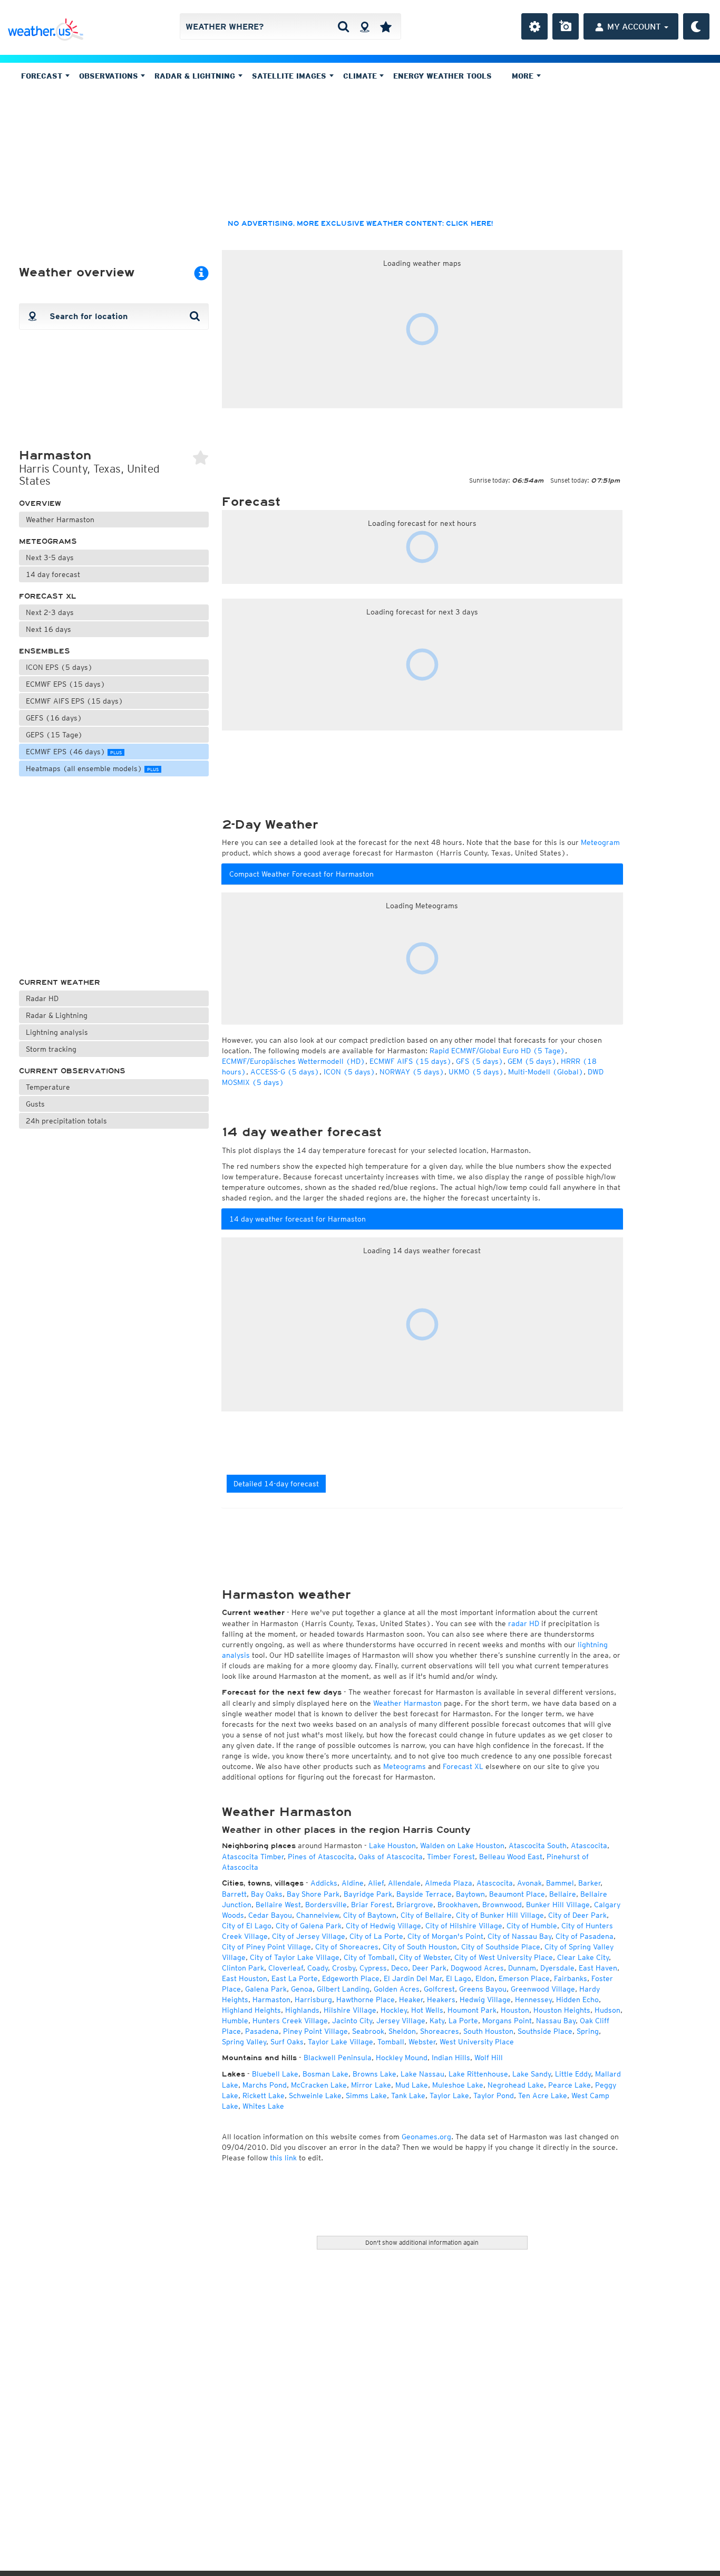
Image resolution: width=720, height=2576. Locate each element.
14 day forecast (53, 574)
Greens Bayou (483, 1989)
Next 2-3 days (50, 612)
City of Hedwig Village (383, 1926)
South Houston (488, 2031)
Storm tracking (51, 1049)
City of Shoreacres (347, 1947)
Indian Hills (451, 2058)
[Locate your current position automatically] (364, 26)
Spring (588, 2031)
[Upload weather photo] (566, 26)
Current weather (60, 982)
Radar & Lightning (57, 1015)
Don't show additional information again (422, 2242)
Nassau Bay (556, 2021)
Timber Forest (451, 1857)
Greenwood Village (543, 1989)
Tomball (391, 2042)
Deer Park (429, 1968)
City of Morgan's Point (445, 1936)
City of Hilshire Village (464, 1926)
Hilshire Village (350, 2010)
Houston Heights (562, 2010)
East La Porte (295, 1978)
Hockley (394, 2010)
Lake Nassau (422, 2074)
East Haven (598, 1968)
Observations (110, 76)
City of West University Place (504, 1957)
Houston (515, 2010)
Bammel (560, 1883)
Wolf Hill (489, 2058)
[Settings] (534, 26)
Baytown (470, 1894)
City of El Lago (247, 1926)
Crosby (344, 1968)
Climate (361, 76)
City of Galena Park (309, 1926)
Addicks (324, 1883)
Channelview (318, 1915)
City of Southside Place (501, 1947)
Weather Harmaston (60, 520)
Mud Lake (412, 2085)
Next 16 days (48, 629)
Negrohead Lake (516, 2085)
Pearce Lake (570, 2085)
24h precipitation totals (66, 1121)
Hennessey (533, 2000)
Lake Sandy (532, 2074)
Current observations (72, 1071)
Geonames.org (426, 2137)
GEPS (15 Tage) (54, 735)
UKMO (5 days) (476, 1072)
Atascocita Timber (253, 1857)
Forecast (43, 76)
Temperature (48, 1087)
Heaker (411, 2000)
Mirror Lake (371, 2085)
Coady (318, 1968)
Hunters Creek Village (290, 2021)
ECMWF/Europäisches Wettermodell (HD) (294, 1061)
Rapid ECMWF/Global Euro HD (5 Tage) (497, 1051)
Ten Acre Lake (543, 2096)
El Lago (459, 1978)
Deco (400, 1968)
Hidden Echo (577, 2000)
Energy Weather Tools (442, 76)
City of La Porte (376, 1936)
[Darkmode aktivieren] (696, 26)
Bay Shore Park (313, 1894)
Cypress (373, 1968)
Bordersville (326, 1905)
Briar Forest (372, 1905)
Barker (589, 1883)
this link (283, 2158)
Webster (422, 2042)
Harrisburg (313, 2000)
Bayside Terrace (424, 1894)
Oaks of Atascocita (391, 1857)
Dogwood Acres (477, 1968)
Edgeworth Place (351, 1978)
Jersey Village (401, 2021)
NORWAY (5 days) (412, 1072)
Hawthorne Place (366, 2000)
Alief (376, 1883)
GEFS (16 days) (54, 718)
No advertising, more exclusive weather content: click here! (360, 224)
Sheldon (402, 2031)
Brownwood (502, 1905)
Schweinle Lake (315, 2096)
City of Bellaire (426, 1915)
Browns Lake (374, 2074)
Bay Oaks (267, 1894)
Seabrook (368, 2031)
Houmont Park (472, 2010)
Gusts (35, 1104)
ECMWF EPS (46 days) (74, 752)
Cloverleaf (286, 1968)
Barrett (234, 1894)
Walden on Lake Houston (462, 1846)
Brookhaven (458, 1905)
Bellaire (563, 1894)
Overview (40, 503)
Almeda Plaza (449, 1883)
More (524, 76)
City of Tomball (369, 1957)
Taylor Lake (449, 2096)
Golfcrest (439, 1989)
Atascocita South (538, 1846)
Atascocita (589, 1846)
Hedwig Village (485, 2000)
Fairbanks (571, 1978)
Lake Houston (392, 1846)
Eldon (485, 1978)
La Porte (463, 2021)
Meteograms (48, 541)
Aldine (353, 1883)
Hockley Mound (402, 2058)
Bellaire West (278, 1905)
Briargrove (415, 1905)
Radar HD (42, 998)
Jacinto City (352, 2021)
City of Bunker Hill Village (500, 1915)
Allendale (404, 1883)
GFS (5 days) (480, 1061)
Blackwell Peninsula (338, 2058)
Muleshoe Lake (458, 2085)
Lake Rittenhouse (478, 2074)
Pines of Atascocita (321, 1857)
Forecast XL (48, 596)
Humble (235, 2021)
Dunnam (522, 1968)
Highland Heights (251, 2010)
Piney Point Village (315, 2031)
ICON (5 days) (349, 1072)
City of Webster (425, 1957)
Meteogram (600, 842)
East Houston (245, 1978)
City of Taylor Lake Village (295, 1957)
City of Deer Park (577, 1915)
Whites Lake (263, 2106)
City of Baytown (370, 1915)
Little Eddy (573, 2074)
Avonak (529, 1883)
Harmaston (271, 2000)
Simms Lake (366, 2096)
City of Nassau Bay (519, 1936)
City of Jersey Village (309, 1936)
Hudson (607, 2010)
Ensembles (45, 651)
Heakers (441, 2000)
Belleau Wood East (511, 1857)
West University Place (477, 2042)
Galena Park (266, 1989)
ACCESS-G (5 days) (285, 1072)
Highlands (302, 2010)
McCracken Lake (319, 2085)
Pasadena (262, 2031)
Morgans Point (507, 2021)
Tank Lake (408, 2096)
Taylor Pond (494, 2096)
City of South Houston (420, 1947)
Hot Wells (427, 2010)
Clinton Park (243, 1968)
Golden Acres (397, 1989)
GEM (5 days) (532, 1061)
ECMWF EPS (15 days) (66, 684)
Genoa (302, 1989)
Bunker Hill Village (558, 1905)
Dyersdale (557, 1968)
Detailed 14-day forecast (276, 1484)
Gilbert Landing (343, 1989)
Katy (437, 2021)
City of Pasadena (585, 1936)
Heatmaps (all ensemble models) (92, 768)
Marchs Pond (265, 2085)
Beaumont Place (517, 1894)
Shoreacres (440, 2031)
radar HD (524, 1623)
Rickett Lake (264, 2096)
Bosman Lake (325, 2074)
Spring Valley (244, 2042)
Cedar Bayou (270, 1915)
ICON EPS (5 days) (59, 667)
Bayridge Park (368, 1894)
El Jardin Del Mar (413, 1978)
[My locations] (386, 26)
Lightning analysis (57, 1032)
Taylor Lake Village (340, 2042)
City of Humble (532, 1926)
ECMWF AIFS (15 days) (411, 1061)
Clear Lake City (583, 1957)
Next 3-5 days (50, 558)
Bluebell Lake (275, 2074)
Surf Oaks (287, 2042)
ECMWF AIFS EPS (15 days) (75, 701)
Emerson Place (524, 1978)
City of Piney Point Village (266, 1947)
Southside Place (545, 2031)
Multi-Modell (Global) (546, 1072)
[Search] (343, 26)
